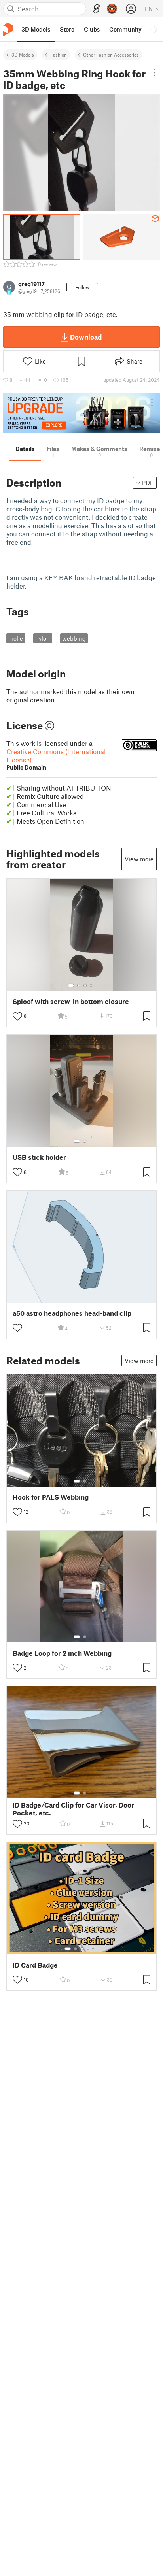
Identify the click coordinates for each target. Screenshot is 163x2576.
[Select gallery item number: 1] (71, 985)
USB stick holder (39, 1157)
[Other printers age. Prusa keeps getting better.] (81, 413)
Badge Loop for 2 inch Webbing (62, 1653)
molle (16, 638)
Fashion (59, 55)
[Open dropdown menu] (154, 73)
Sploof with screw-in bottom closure (71, 1001)
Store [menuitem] (67, 29)
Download (86, 337)
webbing (74, 638)
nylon (43, 638)
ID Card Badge (35, 1965)
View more (139, 859)
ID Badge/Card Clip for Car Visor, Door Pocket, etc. (73, 1809)
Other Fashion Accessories (111, 55)
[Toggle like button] (17, 1016)
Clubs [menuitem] (92, 29)
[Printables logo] (8, 29)
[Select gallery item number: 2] (79, 985)
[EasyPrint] (97, 9)
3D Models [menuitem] (36, 29)
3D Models (23, 55)
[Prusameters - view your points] (112, 9)
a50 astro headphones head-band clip (72, 1313)
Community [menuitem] (125, 29)
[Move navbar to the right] (155, 29)
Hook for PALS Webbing (51, 1497)
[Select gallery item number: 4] (91, 985)
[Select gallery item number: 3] (85, 985)
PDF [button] (148, 483)
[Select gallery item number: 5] (94, 1949)
